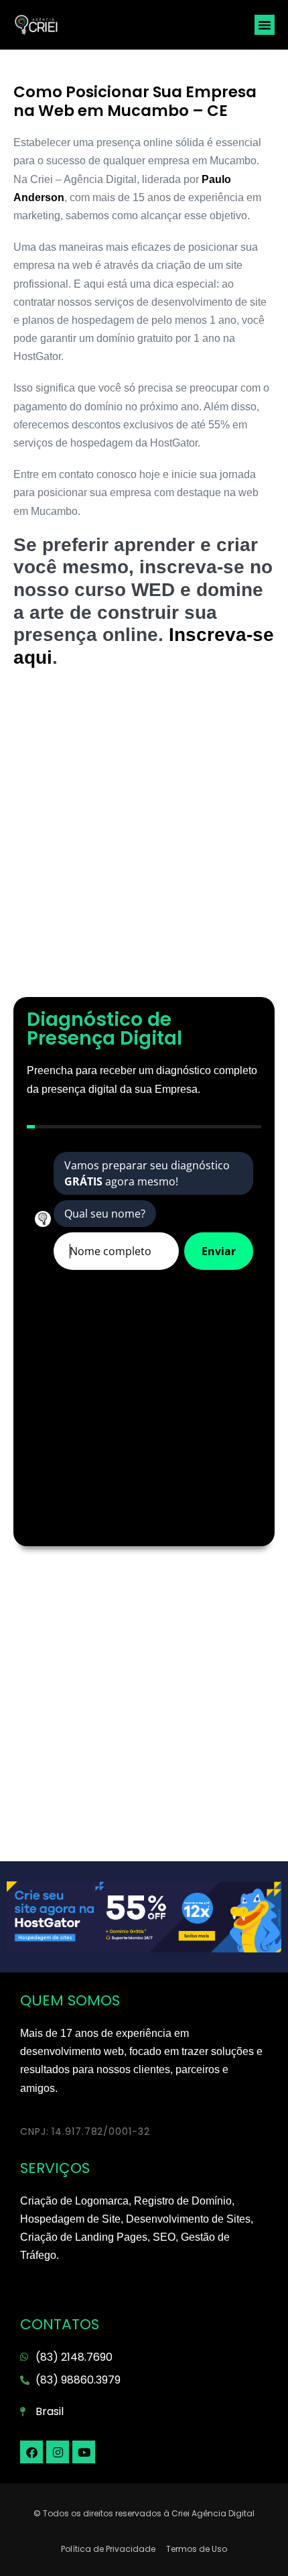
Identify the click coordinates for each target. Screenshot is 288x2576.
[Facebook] (31, 2452)
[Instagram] (58, 2452)
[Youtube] (84, 2452)
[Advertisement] (144, 839)
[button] (265, 25)
